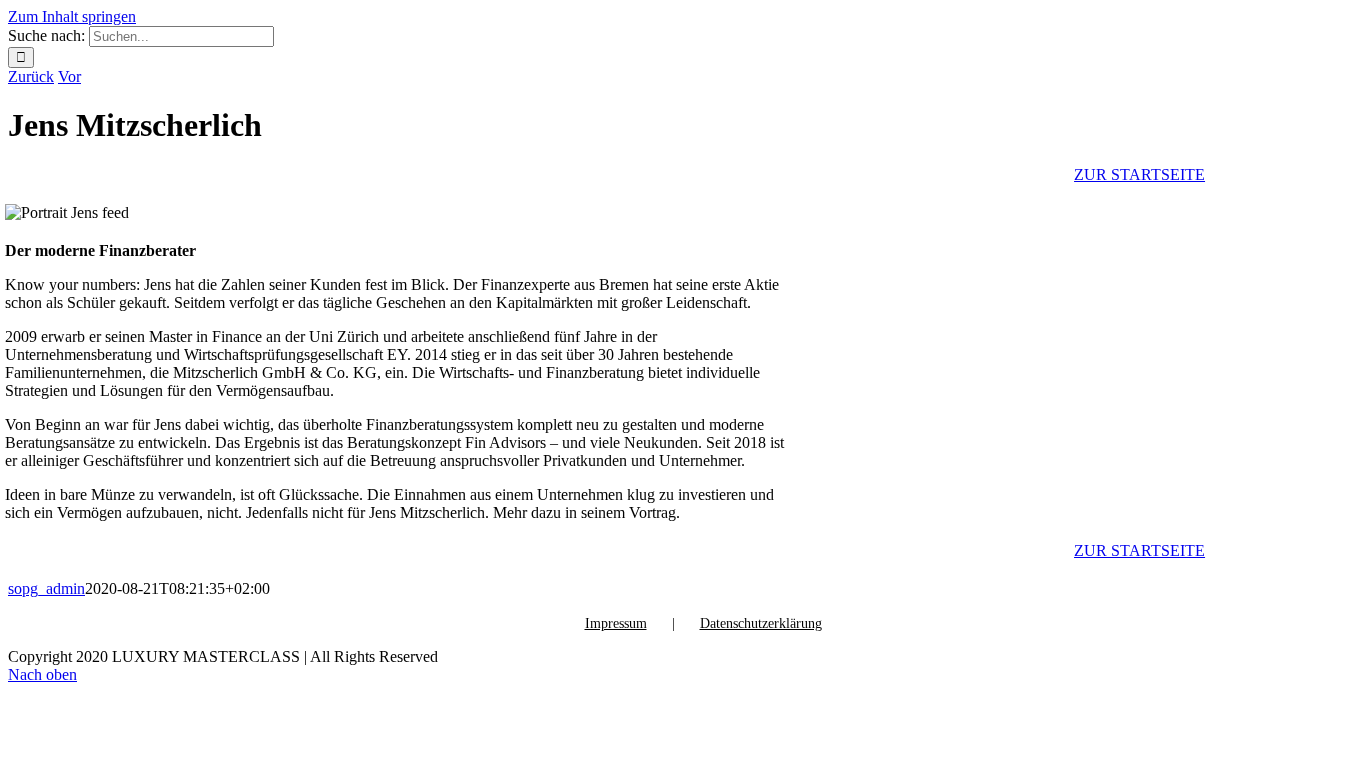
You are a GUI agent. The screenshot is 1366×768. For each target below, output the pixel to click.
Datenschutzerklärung (761, 623)
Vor (69, 76)
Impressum (616, 623)
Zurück (31, 76)
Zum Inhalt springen (72, 16)
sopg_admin (46, 588)
